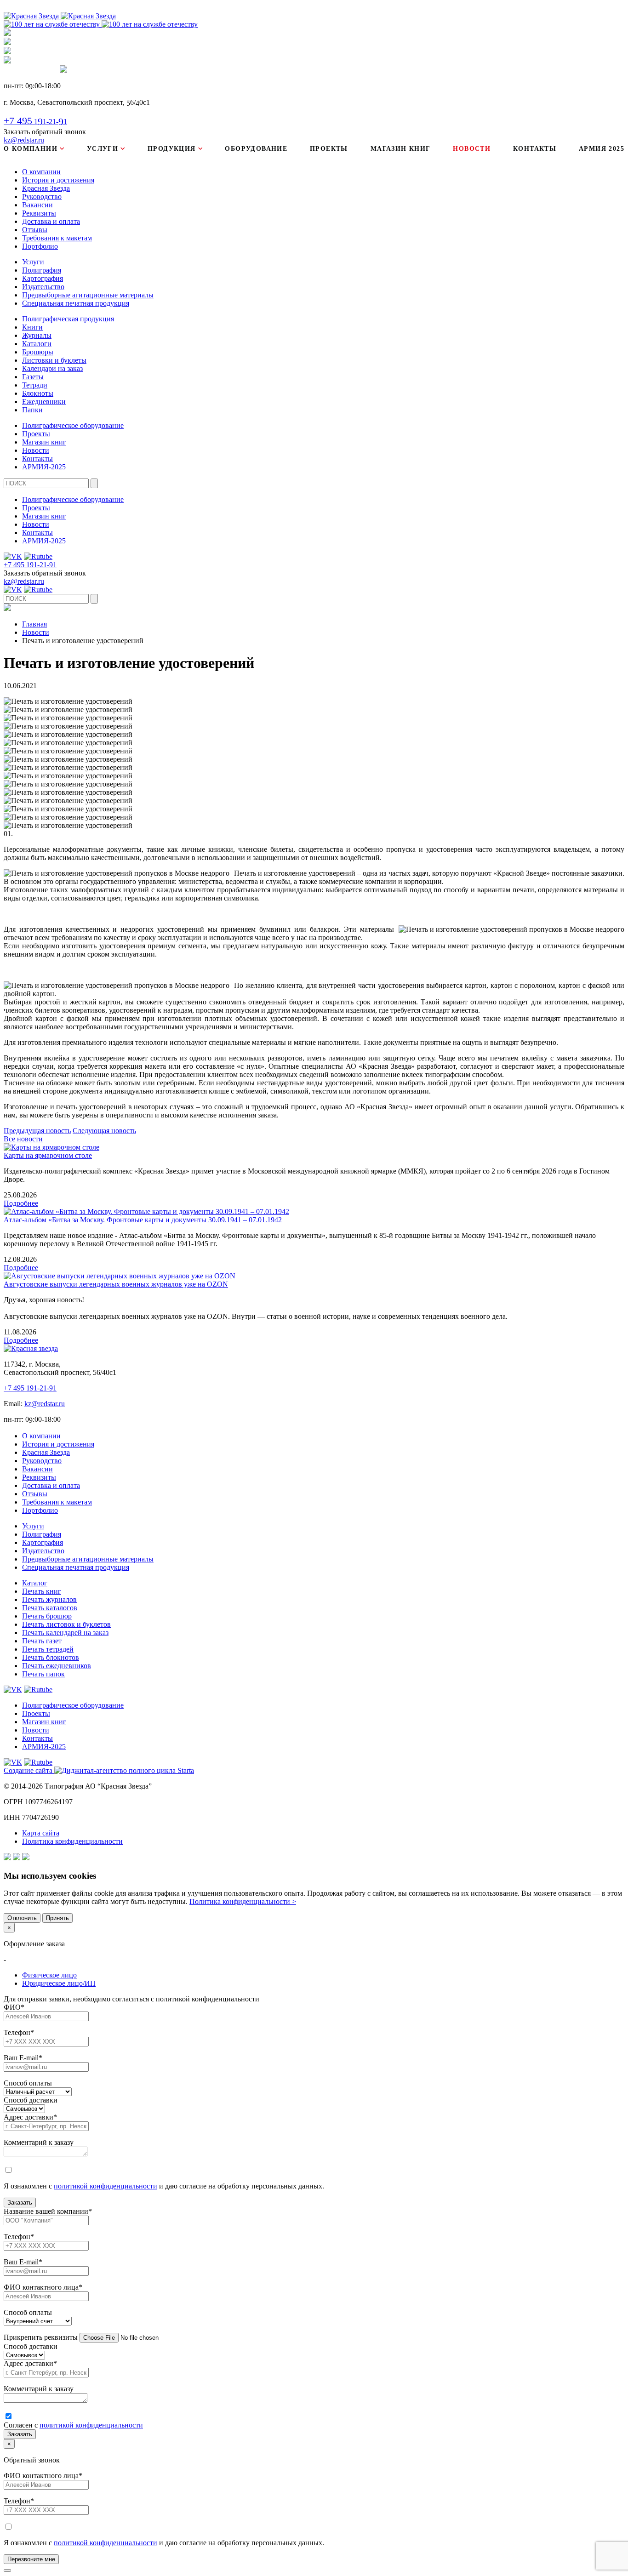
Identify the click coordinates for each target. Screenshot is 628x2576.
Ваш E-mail (23, 2058)
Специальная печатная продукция (76, 303)
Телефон (19, 2032)
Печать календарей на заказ (65, 1633)
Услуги (103, 149)
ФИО (14, 2007)
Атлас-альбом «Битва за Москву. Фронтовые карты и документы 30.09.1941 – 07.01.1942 (143, 1220)
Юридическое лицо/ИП (59, 1983)
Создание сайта (29, 1770)
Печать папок (43, 1674)
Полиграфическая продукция (68, 319)
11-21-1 (35, 122)
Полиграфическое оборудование (73, 425)
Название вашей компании (48, 2211)
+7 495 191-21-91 (30, 565)
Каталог (35, 1583)
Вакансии (37, 205)
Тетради (35, 385)
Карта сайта (41, 1833)
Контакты (535, 149)
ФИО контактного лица (43, 2287)
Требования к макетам (57, 238)
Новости (472, 149)
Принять (57, 1918)
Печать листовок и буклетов (66, 1624)
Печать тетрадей (48, 1649)
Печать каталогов (50, 1608)
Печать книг (42, 1591)
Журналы (37, 335)
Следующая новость (104, 1131)
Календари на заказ (52, 368)
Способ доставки (31, 2100)
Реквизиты (39, 213)
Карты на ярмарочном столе (48, 1155)
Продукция (172, 149)
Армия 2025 (602, 149)
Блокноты (38, 393)
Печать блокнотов (51, 1657)
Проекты (329, 149)
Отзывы (35, 230)
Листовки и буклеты (54, 360)
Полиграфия (42, 270)
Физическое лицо (49, 1975)
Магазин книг (401, 149)
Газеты (33, 377)
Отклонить (22, 1918)
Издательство (43, 287)
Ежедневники (44, 402)
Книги (32, 327)
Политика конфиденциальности (72, 1841)
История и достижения (58, 180)
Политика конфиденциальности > (243, 1901)
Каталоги (37, 344)
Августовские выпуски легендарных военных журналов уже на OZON (116, 1284)
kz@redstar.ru (24, 140)
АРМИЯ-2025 (44, 467)
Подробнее (21, 1203)
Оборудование (256, 149)
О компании (31, 149)
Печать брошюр (47, 1616)
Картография (43, 278)
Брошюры (38, 352)
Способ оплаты (28, 2083)
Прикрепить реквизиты (41, 2337)
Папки (32, 410)
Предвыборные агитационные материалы (88, 295)
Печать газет (42, 1641)
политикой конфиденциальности (106, 2186)
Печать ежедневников (57, 1666)
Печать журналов (49, 1599)
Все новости (23, 1139)
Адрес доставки (30, 2117)
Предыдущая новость (37, 1131)
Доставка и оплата (51, 221)
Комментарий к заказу (39, 2142)
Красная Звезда (46, 188)
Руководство (42, 197)
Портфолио (40, 246)
